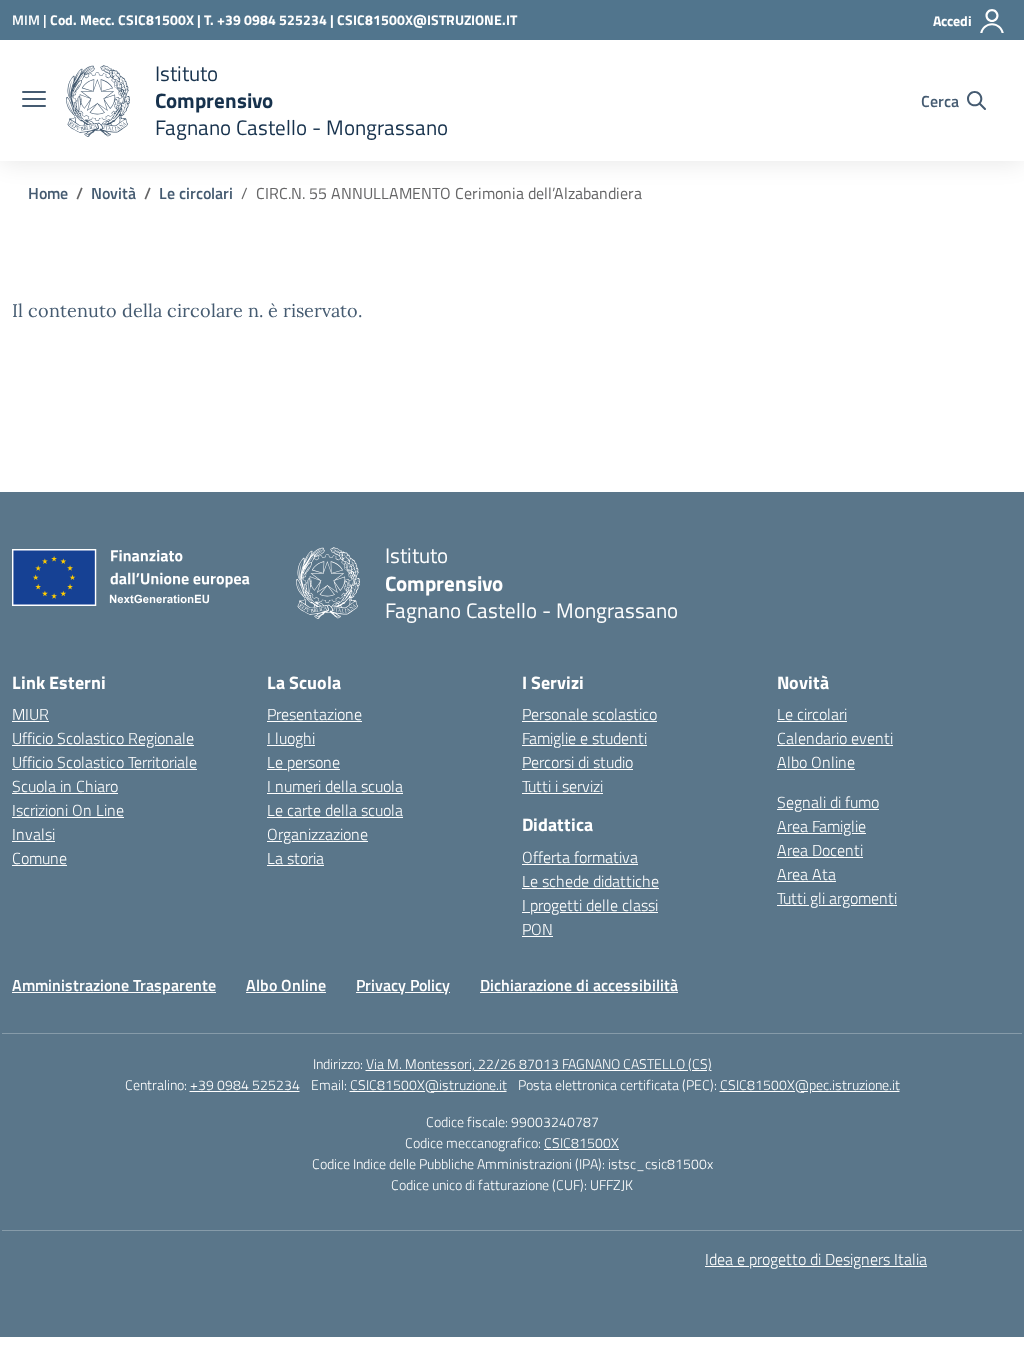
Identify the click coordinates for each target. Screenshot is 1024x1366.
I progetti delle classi (590, 905)
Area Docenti (820, 850)
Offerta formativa (580, 857)
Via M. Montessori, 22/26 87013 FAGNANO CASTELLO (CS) (539, 1063)
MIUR (30, 714)
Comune (39, 858)
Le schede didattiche (590, 881)
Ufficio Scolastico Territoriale (104, 762)
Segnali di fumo (828, 802)
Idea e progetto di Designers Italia (816, 1259)
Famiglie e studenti (584, 738)
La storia (295, 858)
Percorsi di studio (577, 762)
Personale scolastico (589, 714)
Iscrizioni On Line (68, 810)
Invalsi (33, 834)
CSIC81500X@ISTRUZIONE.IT (427, 19)
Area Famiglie (821, 826)
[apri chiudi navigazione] (34, 101)
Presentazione (314, 714)
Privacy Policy (403, 985)
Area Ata (806, 874)
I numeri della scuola (335, 786)
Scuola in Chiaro (65, 786)
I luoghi (291, 738)
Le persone (303, 762)
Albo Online (816, 762)
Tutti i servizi (562, 786)
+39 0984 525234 (245, 1084)
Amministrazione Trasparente (114, 985)
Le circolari (812, 714)
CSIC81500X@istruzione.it (428, 1084)
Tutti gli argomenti (837, 898)
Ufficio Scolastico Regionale (103, 738)
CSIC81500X (581, 1142)
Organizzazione (317, 834)
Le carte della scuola (335, 810)
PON (537, 929)
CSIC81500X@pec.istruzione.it (810, 1084)
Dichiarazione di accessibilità (579, 985)
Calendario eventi (835, 738)
